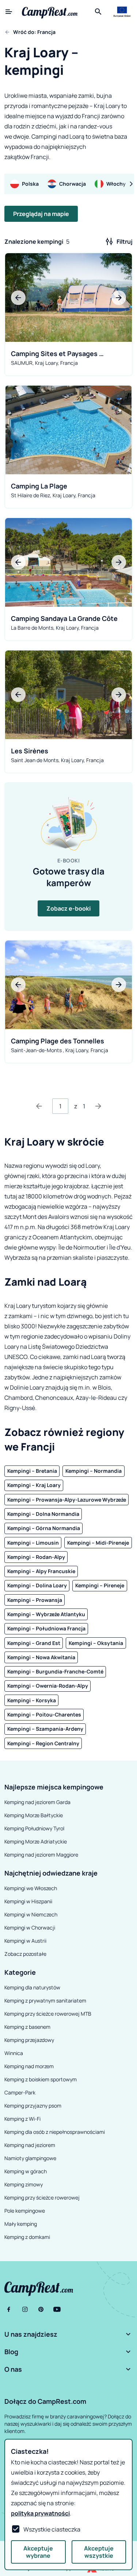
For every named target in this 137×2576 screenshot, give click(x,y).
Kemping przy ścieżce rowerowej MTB (48, 2014)
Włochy (116, 184)
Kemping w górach (26, 2171)
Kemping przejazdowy (29, 2040)
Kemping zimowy (24, 2184)
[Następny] (98, 1106)
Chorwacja (73, 184)
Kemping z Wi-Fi (22, 2119)
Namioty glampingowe (30, 2158)
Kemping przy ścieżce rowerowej (42, 2197)
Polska (30, 184)
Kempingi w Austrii (25, 1941)
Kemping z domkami (27, 2237)
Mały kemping (21, 2224)
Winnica (14, 2053)
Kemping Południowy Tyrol (34, 1828)
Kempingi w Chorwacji (30, 1928)
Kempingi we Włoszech (31, 1888)
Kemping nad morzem (29, 2066)
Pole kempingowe (25, 2211)
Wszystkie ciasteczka (52, 2529)
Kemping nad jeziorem (30, 2145)
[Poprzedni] (39, 1106)
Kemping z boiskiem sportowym (41, 2079)
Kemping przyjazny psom (33, 2106)
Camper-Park (20, 2092)
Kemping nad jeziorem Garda (37, 1802)
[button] (68, 2334)
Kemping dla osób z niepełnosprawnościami (55, 2132)
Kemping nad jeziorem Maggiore (41, 1855)
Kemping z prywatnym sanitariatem (45, 2000)
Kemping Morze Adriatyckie (36, 1841)
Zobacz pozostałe (25, 1954)
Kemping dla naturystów (32, 1987)
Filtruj (125, 242)
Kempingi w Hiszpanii (28, 1901)
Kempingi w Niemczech (31, 1914)
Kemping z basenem (27, 2027)
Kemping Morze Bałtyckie (34, 1815)
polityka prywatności (40, 2513)
